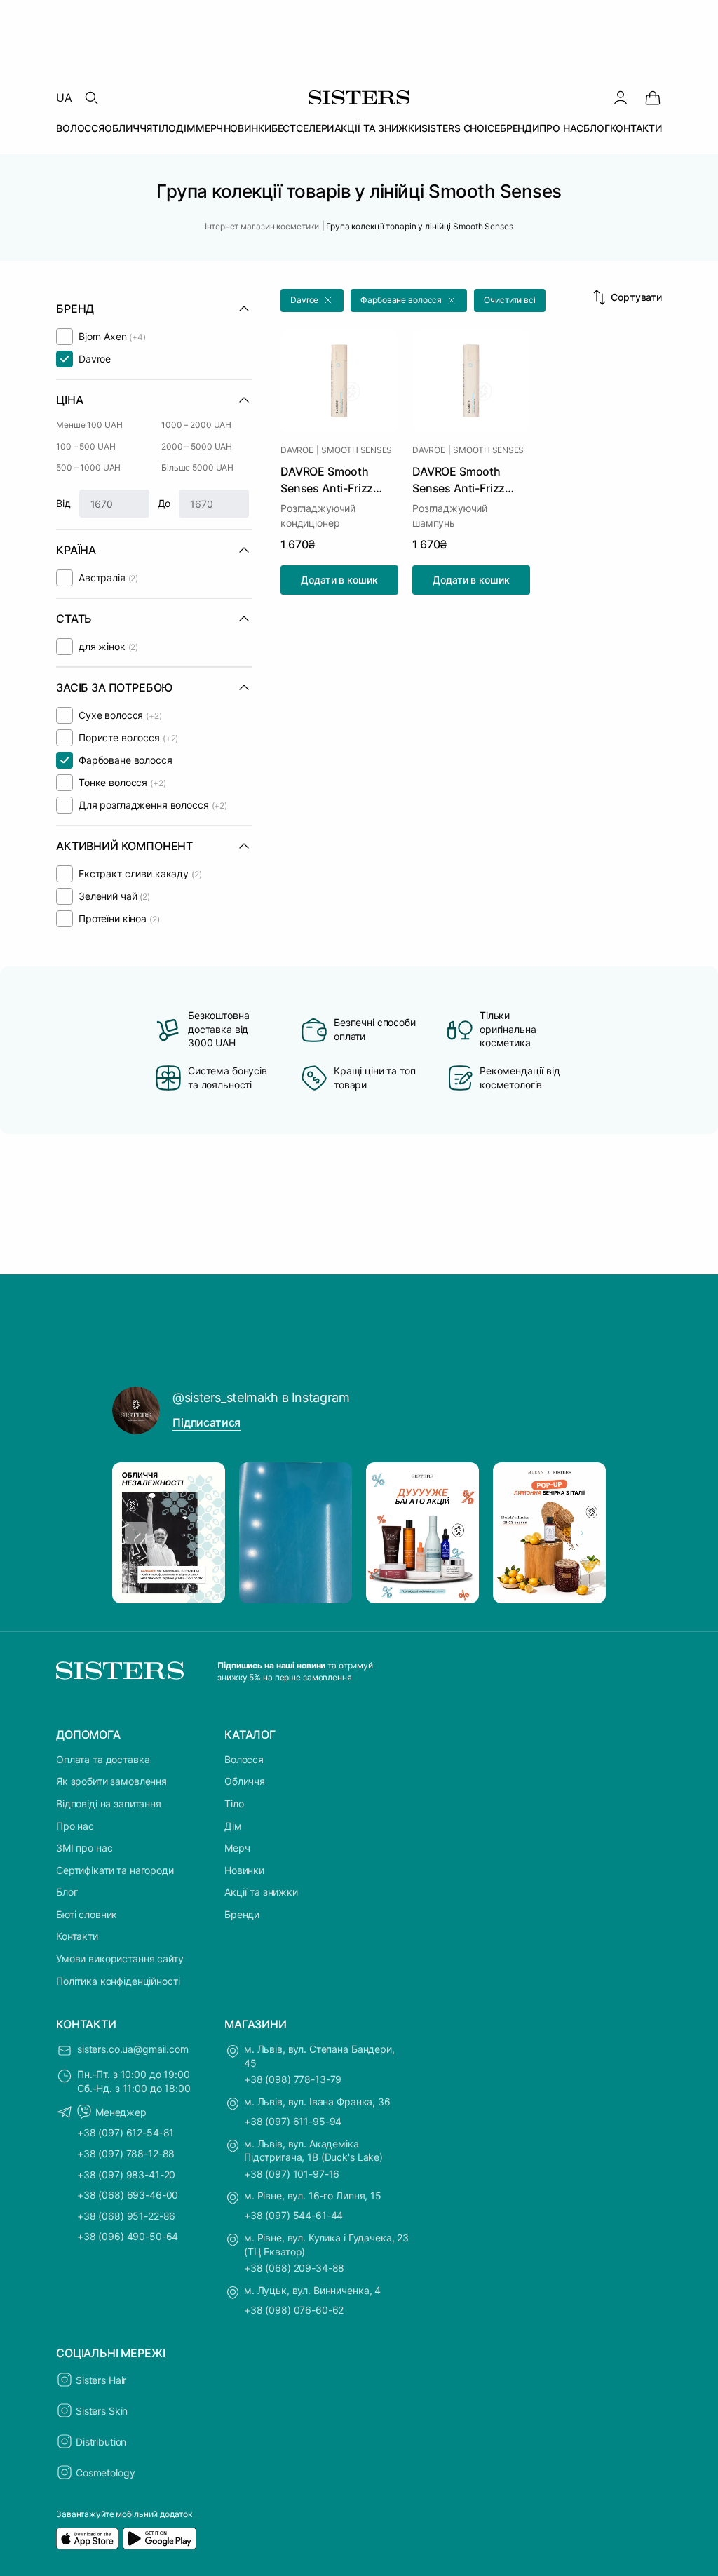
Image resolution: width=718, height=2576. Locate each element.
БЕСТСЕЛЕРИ (303, 128)
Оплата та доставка (103, 1759)
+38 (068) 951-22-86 (126, 2216)
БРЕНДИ (520, 128)
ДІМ (186, 128)
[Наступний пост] (582, 1533)
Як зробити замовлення (111, 1781)
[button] (312, 301)
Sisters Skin (102, 2411)
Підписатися (206, 1422)
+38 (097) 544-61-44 (293, 2215)
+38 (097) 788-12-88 (126, 2153)
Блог (67, 1892)
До (164, 503)
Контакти (77, 1936)
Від (63, 503)
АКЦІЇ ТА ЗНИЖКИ (378, 128)
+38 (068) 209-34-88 (294, 2268)
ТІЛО (164, 128)
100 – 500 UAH (86, 446)
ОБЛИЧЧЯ (128, 128)
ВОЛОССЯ (80, 128)
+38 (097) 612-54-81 (126, 2132)
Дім (233, 1826)
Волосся (244, 1759)
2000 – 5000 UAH (197, 446)
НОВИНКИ (248, 128)
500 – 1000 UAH (88, 467)
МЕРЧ (209, 128)
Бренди (242, 1914)
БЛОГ (596, 128)
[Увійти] (621, 97)
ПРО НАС (561, 128)
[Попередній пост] (136, 1533)
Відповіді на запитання (109, 1803)
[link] (653, 97)
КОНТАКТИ (636, 128)
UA (64, 97)
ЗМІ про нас (84, 1848)
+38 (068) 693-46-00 (128, 2195)
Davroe (297, 450)
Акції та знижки (261, 1892)
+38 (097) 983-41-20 (126, 2174)
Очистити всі (510, 300)
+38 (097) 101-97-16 (292, 2174)
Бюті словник (87, 1914)
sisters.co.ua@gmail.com (133, 2049)
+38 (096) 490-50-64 (128, 2236)
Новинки (244, 1870)
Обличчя (245, 1781)
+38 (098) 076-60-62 (294, 2310)
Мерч (237, 1848)
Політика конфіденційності (118, 1981)
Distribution (101, 2442)
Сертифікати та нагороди (115, 1870)
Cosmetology (105, 2473)
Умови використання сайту (120, 1958)
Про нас (75, 1826)
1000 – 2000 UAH (196, 425)
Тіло (234, 1803)
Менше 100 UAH (89, 425)
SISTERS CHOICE (461, 128)
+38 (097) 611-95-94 (293, 2121)
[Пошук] (91, 97)
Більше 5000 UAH (197, 467)
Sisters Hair (101, 2380)
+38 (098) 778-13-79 (293, 2079)
